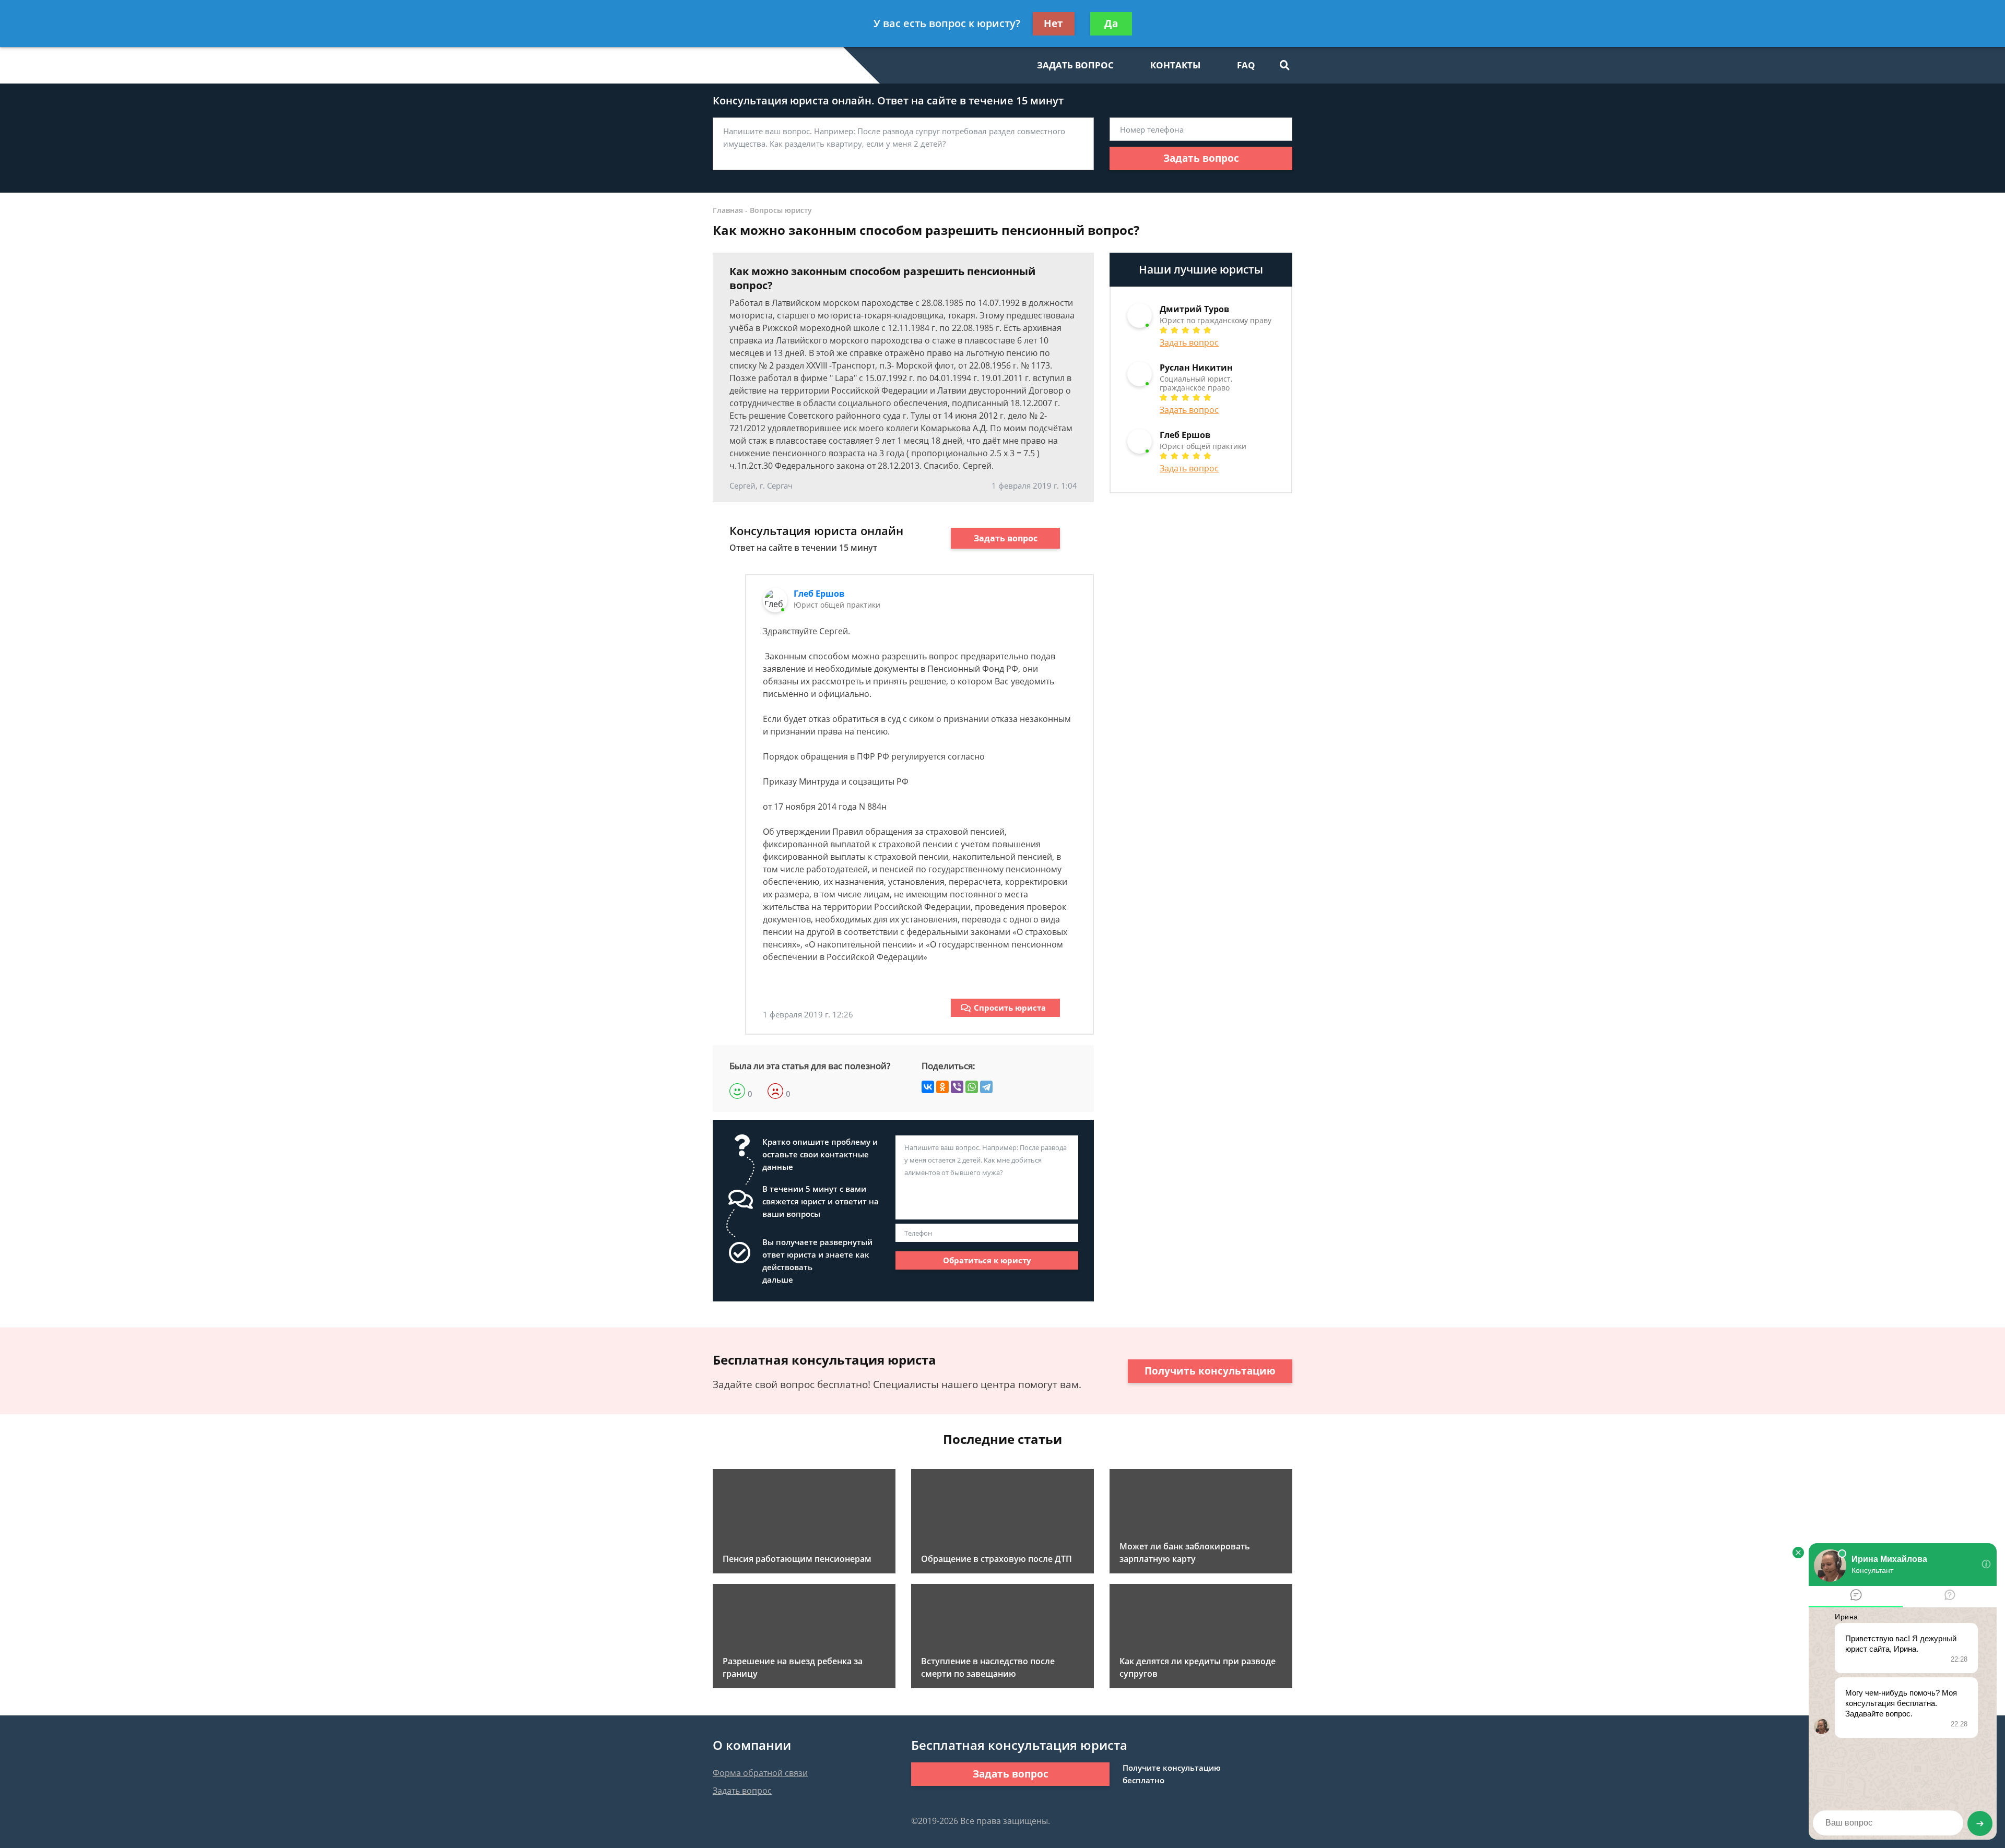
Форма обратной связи (760, 1773)
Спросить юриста (1010, 1008)
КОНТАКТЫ (1175, 65)
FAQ (1246, 65)
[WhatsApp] (972, 1087)
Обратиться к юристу (987, 1260)
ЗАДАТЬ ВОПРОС (1075, 65)
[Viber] (957, 1087)
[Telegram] (986, 1087)
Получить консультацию (1210, 1371)
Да (1111, 23)
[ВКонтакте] (928, 1087)
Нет (1053, 23)
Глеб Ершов (819, 594)
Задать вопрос (1201, 158)
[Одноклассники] (942, 1087)
